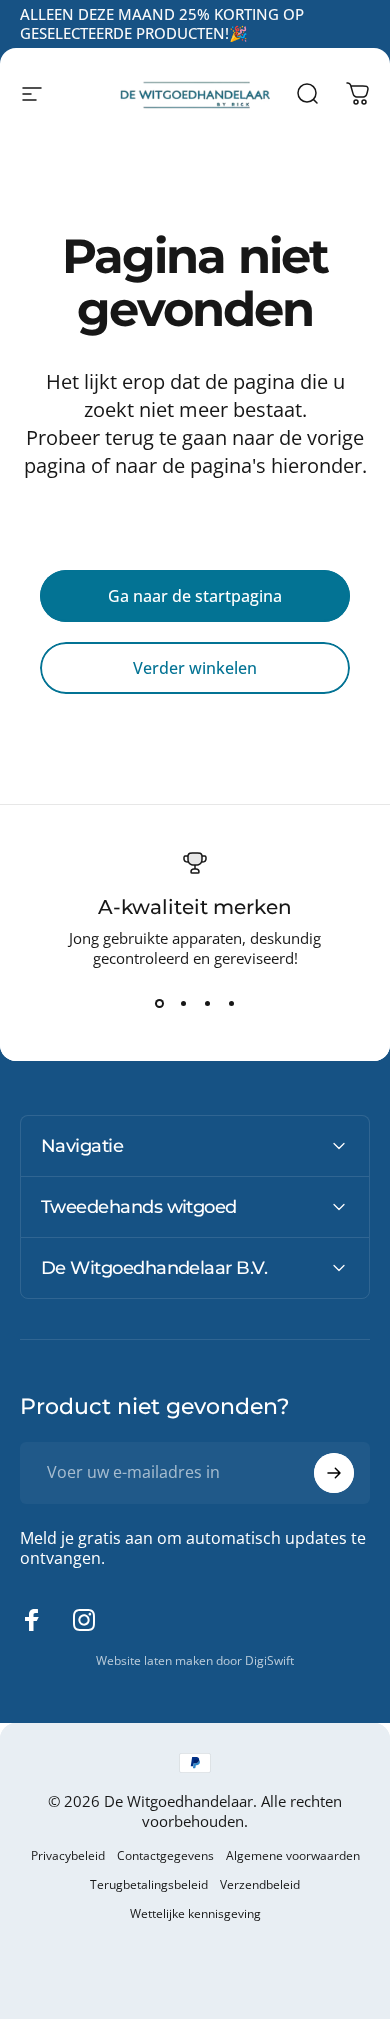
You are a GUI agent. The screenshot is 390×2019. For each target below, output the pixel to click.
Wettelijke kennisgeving (195, 1913)
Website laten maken (156, 1660)
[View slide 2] (183, 1004)
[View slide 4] (231, 1004)
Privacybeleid (68, 1855)
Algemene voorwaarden (293, 1855)
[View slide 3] (207, 1004)
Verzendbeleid (260, 1884)
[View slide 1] (159, 1004)
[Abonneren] (334, 1473)
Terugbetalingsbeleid (149, 1884)
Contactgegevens (165, 1855)
